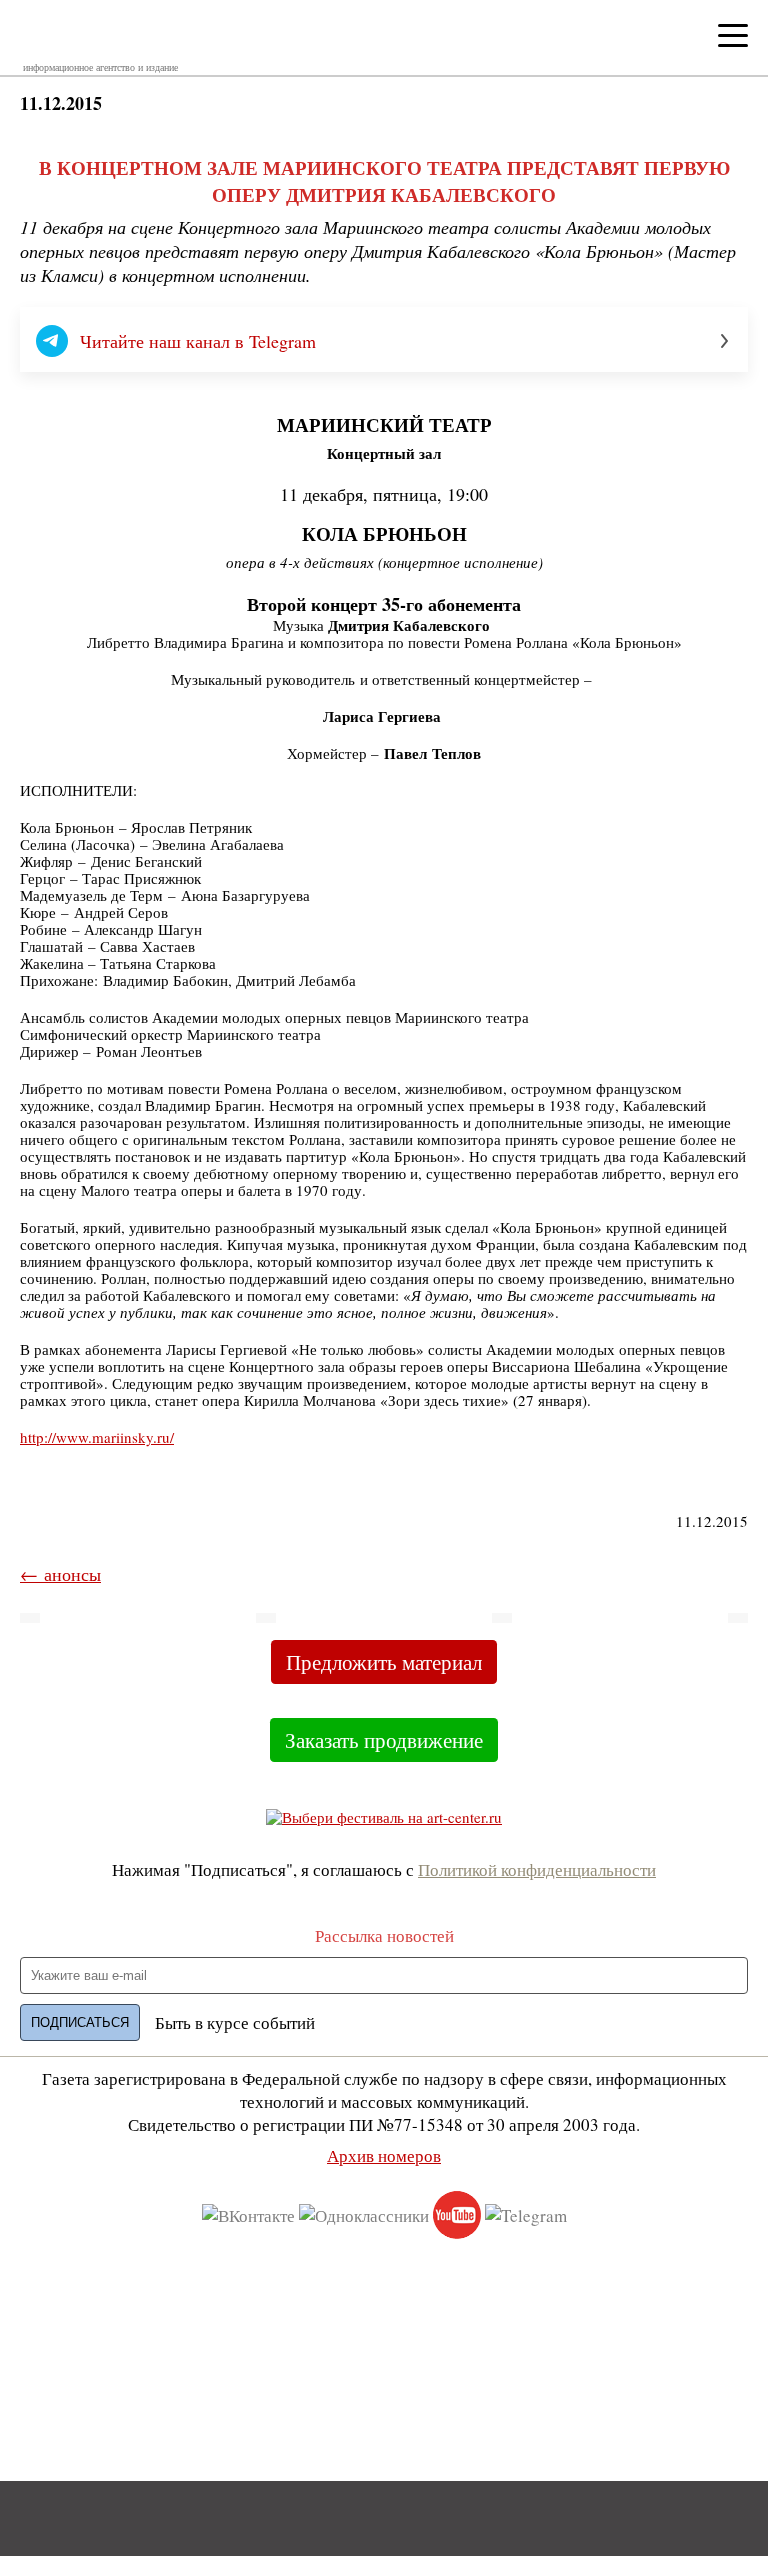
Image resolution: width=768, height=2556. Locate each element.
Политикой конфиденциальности (537, 1869)
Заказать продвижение (384, 1740)
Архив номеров (384, 2155)
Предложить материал (384, 1662)
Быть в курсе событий (235, 2022)
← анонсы (60, 1574)
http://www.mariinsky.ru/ (97, 1437)
